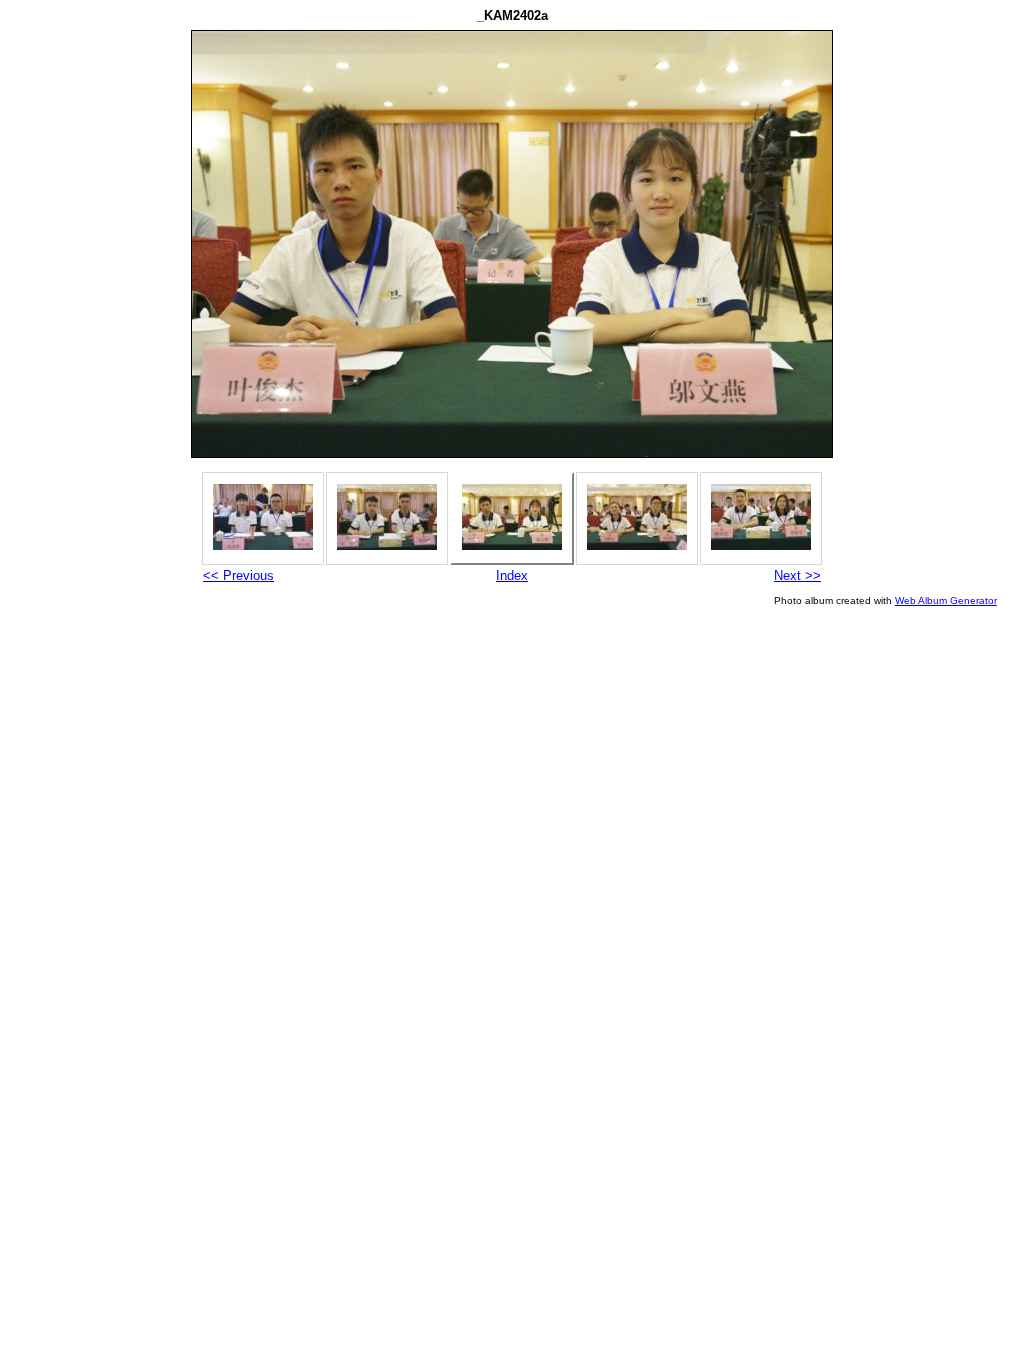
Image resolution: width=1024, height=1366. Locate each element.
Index (512, 575)
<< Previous (238, 575)
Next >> (797, 575)
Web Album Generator (946, 600)
